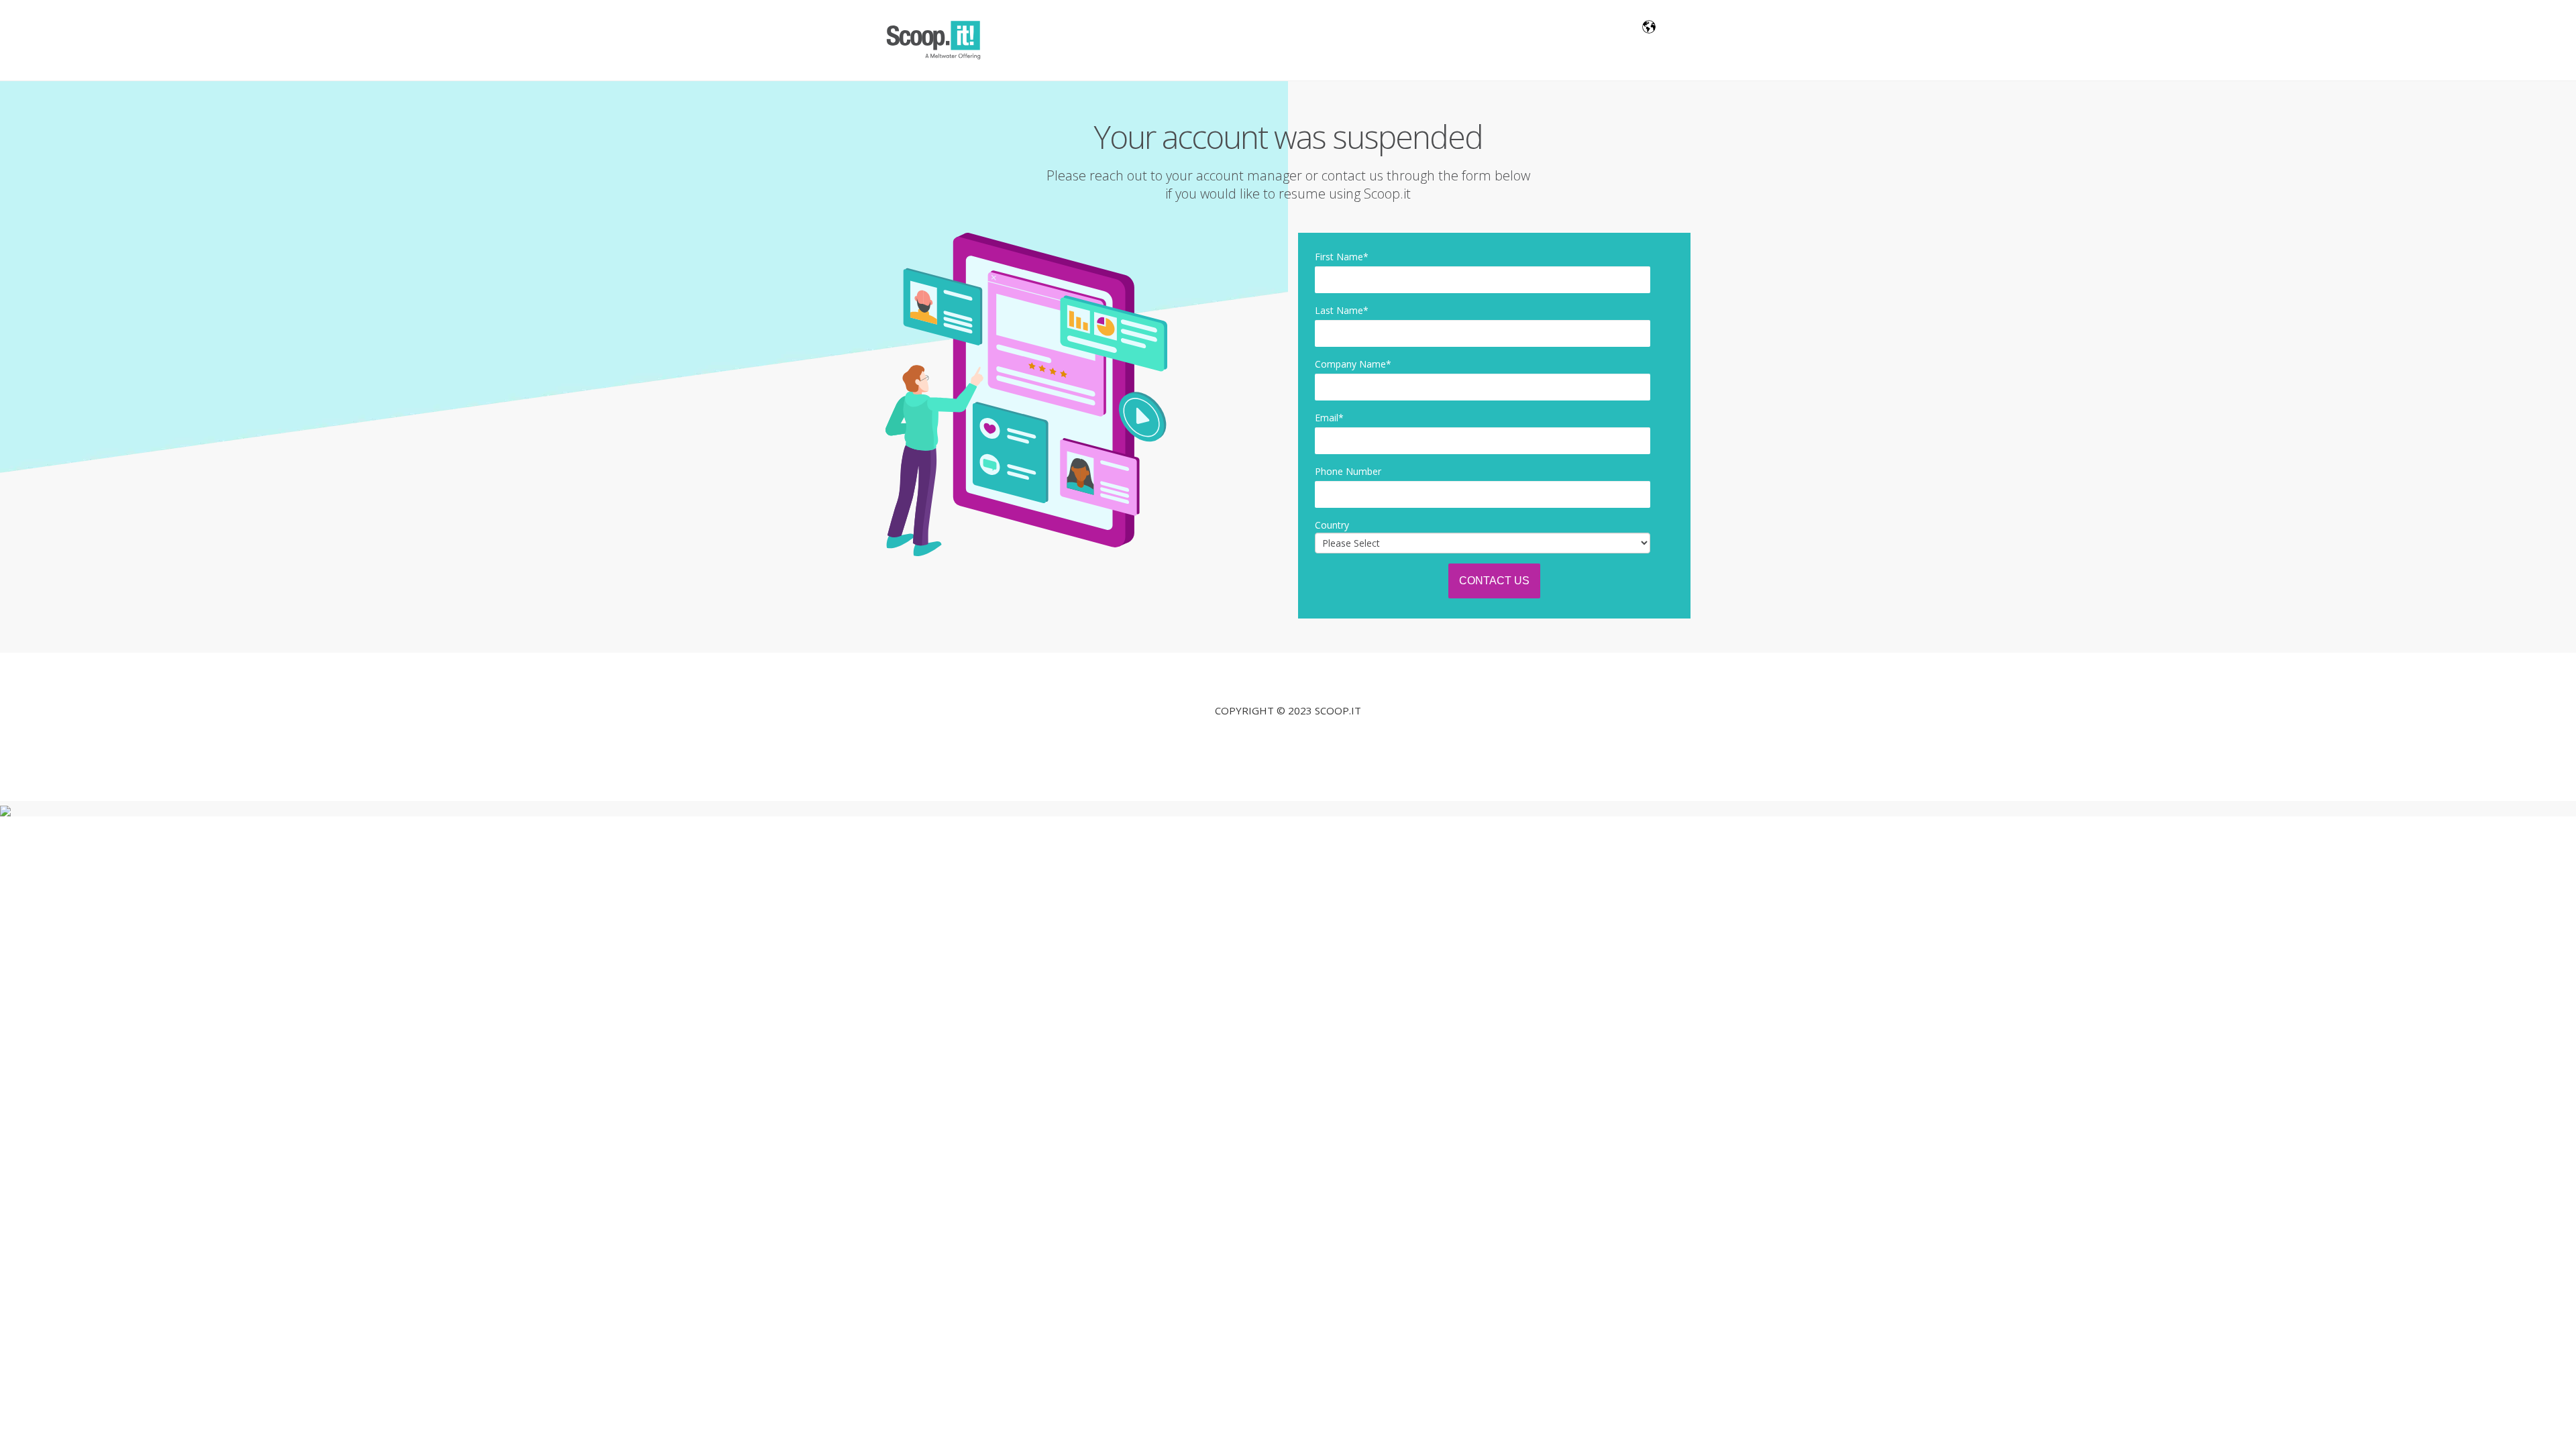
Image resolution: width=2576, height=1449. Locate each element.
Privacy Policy (1288, 740)
